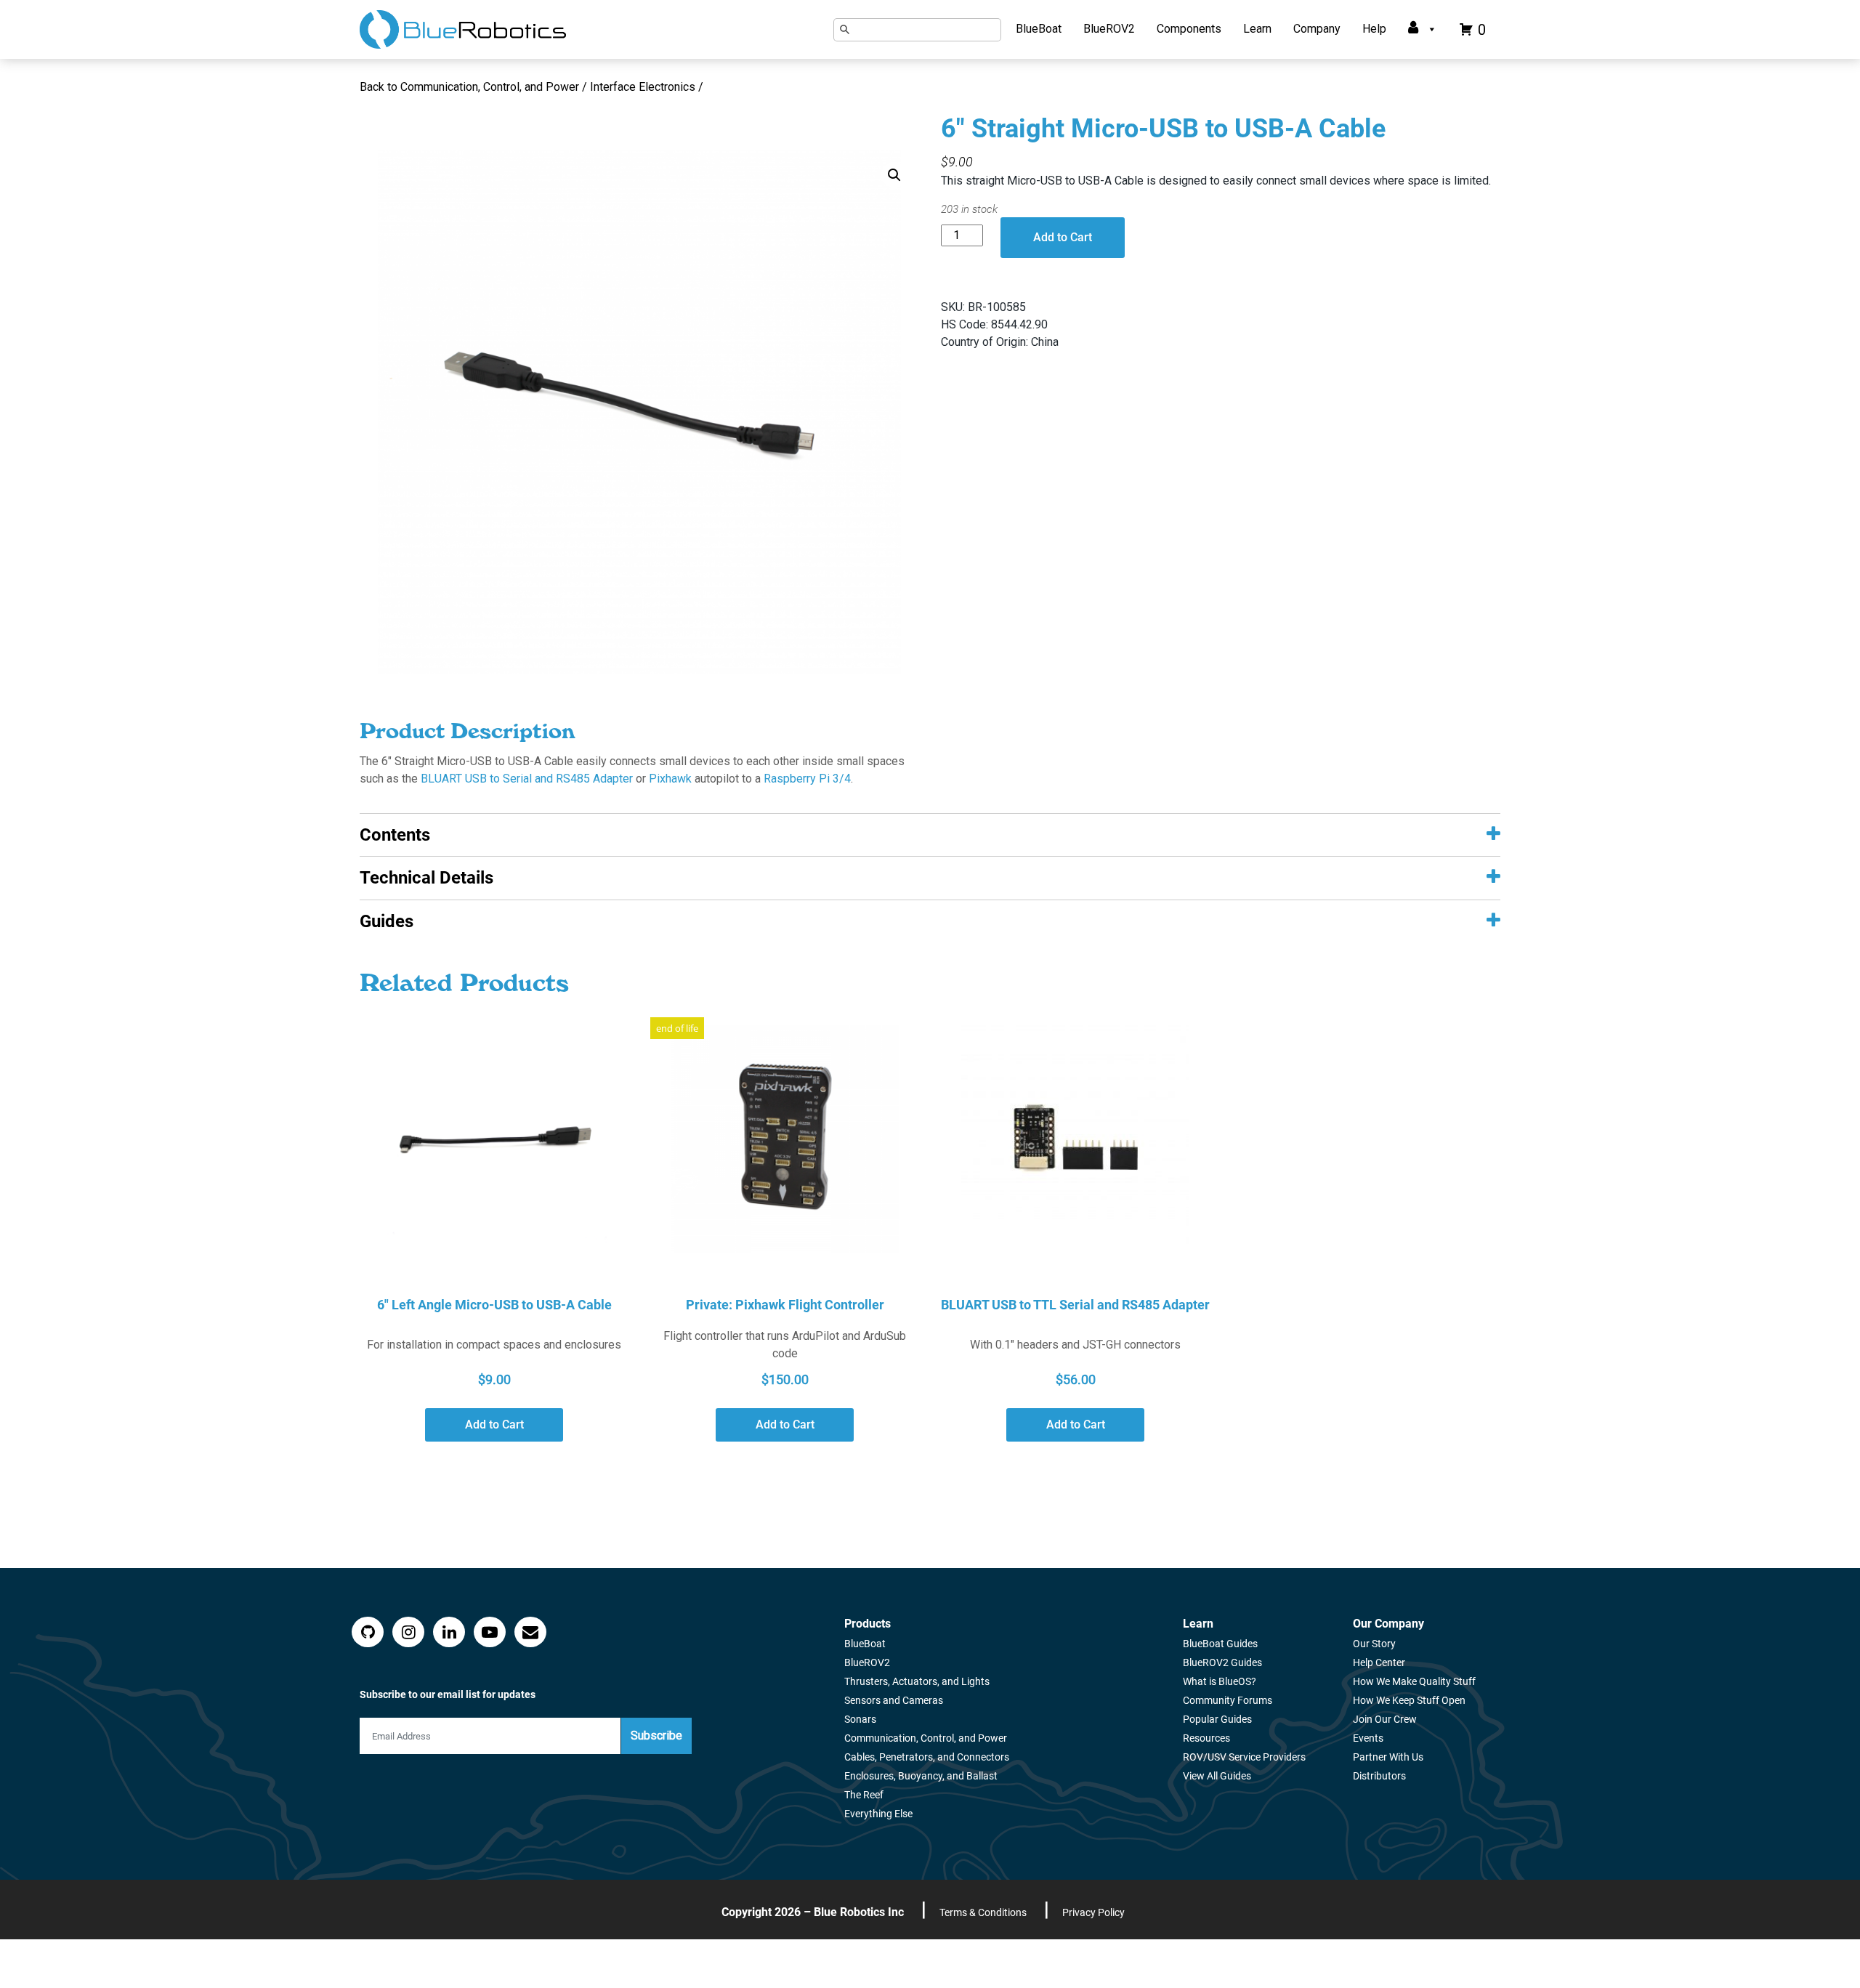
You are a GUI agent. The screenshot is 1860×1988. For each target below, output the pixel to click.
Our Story (1374, 1644)
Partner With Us (1388, 1757)
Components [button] (1189, 29)
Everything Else (878, 1814)
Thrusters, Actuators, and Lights (917, 1681)
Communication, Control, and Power (926, 1738)
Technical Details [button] (426, 878)
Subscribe (656, 1736)
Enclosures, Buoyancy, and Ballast (921, 1776)
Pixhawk (670, 779)
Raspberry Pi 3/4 (807, 779)
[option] (639, 412)
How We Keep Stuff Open (1409, 1700)
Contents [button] (395, 835)
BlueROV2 (1109, 29)
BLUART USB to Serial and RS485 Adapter (527, 779)
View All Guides (1217, 1776)
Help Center (1379, 1662)
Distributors (1379, 1776)
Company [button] (1317, 29)
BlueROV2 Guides (1222, 1662)
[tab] (930, 835)
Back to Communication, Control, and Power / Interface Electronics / (533, 87)
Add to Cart (1063, 237)
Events (1368, 1738)
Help (1374, 29)
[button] (894, 175)
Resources (1206, 1738)
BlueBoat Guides (1220, 1644)
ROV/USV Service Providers (1244, 1757)
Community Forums (1228, 1700)
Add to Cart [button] (494, 1425)
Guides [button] (387, 921)
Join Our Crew (1385, 1719)
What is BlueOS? (1220, 1681)
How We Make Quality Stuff (1414, 1681)
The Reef (864, 1795)
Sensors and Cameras (894, 1700)
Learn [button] (1257, 29)
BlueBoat (1039, 29)
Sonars (860, 1719)
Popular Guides (1217, 1719)
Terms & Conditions (983, 1912)
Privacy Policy (1093, 1912)
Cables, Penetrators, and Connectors (927, 1757)
